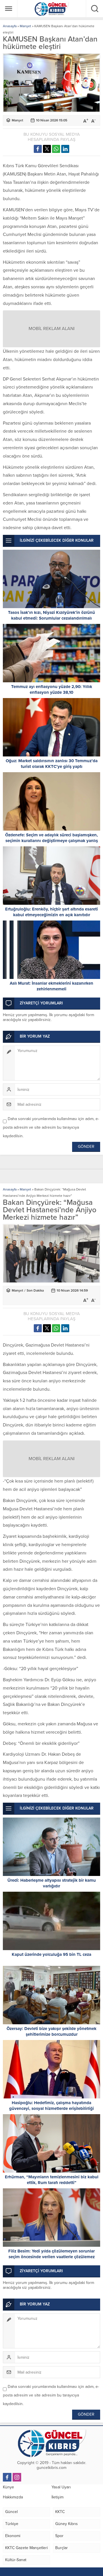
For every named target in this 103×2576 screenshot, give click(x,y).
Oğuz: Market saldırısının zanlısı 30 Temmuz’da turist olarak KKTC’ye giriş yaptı (52, 764)
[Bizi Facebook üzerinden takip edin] (7, 2477)
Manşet (25, 26)
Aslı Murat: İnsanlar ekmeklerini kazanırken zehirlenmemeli (51, 986)
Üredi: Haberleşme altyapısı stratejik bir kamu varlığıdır (52, 1883)
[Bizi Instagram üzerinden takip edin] (17, 2477)
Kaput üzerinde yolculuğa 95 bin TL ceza (51, 1954)
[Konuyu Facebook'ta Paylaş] (38, 149)
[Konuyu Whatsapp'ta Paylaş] (56, 149)
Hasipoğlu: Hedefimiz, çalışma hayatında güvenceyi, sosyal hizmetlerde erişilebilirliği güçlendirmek (51, 2108)
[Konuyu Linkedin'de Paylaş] (65, 149)
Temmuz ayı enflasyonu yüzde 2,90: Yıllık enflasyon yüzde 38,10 (52, 689)
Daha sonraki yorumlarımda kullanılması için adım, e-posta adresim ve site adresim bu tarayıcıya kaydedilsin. (51, 1127)
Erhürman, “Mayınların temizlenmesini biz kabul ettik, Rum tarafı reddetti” (52, 2180)
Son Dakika (35, 1290)
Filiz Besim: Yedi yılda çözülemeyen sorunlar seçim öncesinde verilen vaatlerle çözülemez (51, 2254)
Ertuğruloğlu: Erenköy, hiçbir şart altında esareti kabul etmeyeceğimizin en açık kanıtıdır (51, 912)
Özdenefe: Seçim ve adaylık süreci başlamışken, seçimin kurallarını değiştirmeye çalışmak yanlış (51, 838)
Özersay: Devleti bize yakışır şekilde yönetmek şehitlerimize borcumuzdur (51, 2031)
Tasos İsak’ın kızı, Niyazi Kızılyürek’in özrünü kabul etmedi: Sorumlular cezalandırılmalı (51, 615)
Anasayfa (10, 26)
